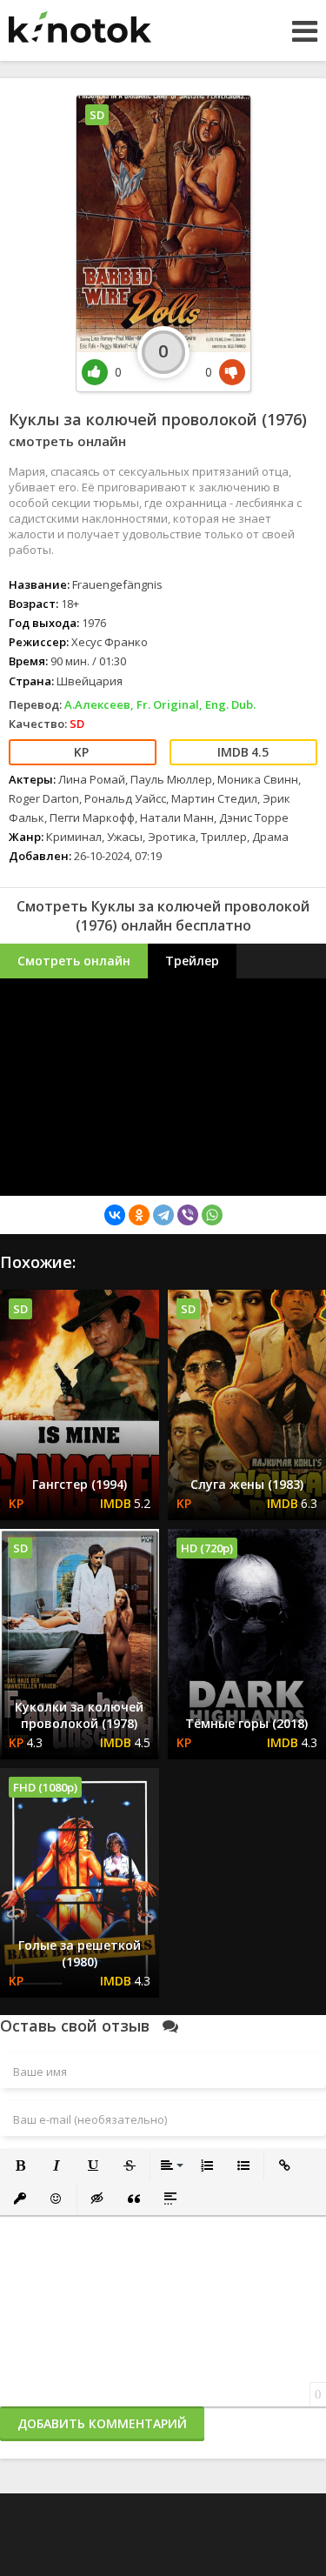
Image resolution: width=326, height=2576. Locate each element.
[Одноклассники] (139, 1215)
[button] (20, 2166)
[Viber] (188, 1215)
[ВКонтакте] (115, 1215)
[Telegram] (163, 1215)
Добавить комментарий (102, 2423)
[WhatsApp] (212, 1215)
